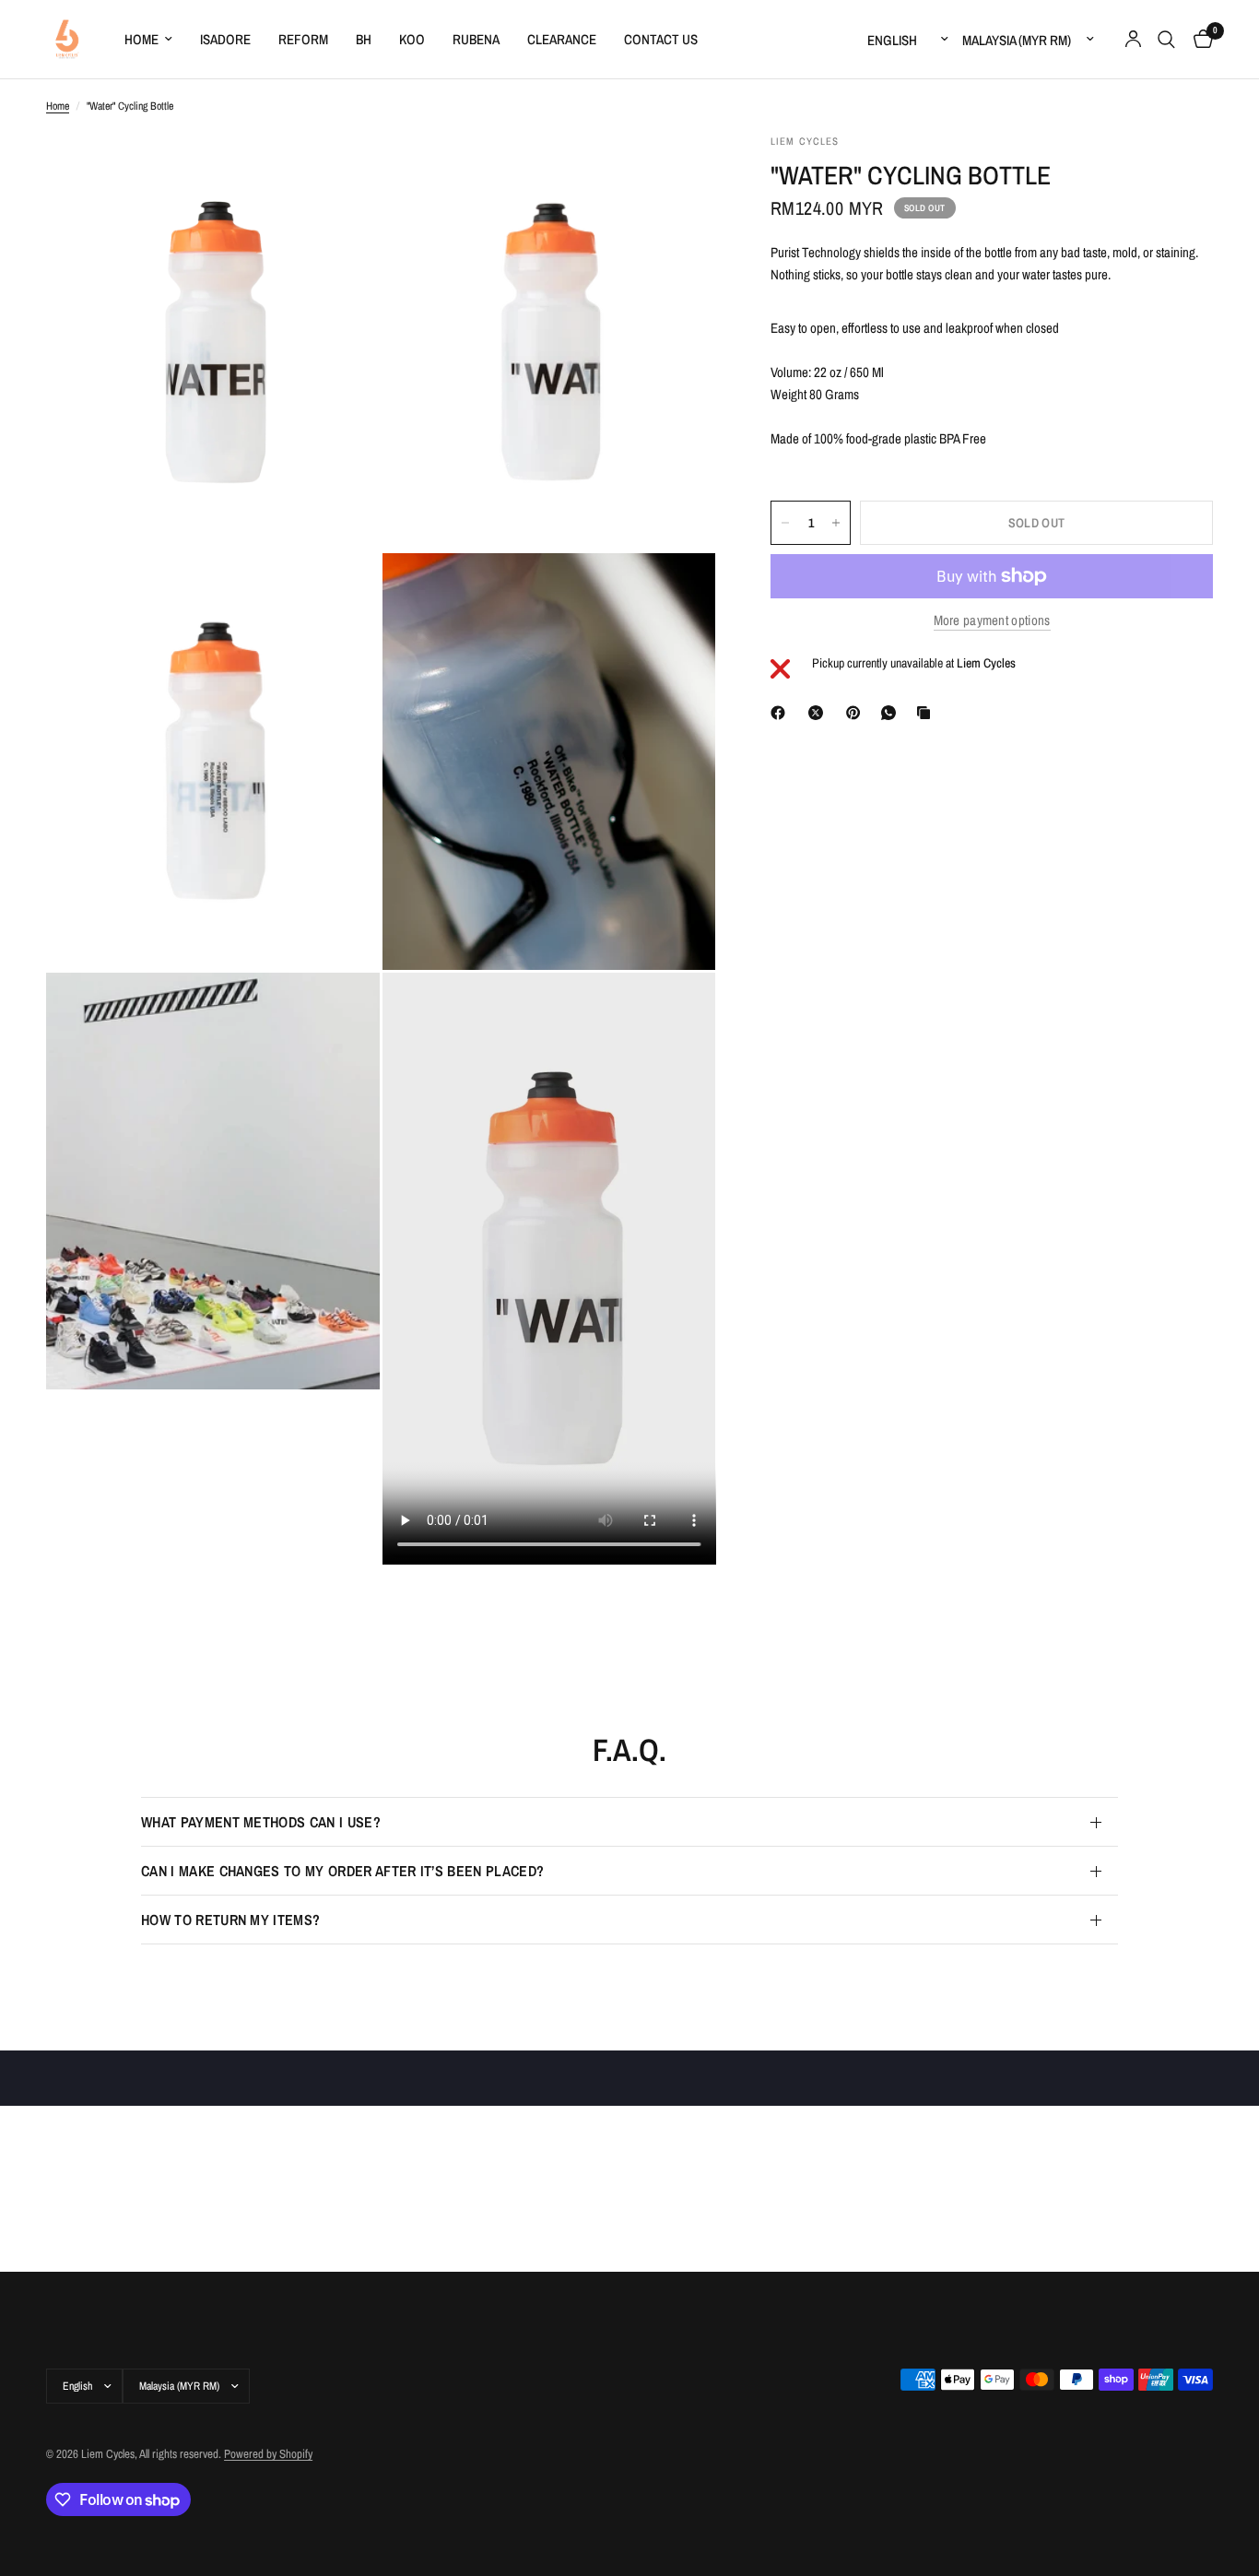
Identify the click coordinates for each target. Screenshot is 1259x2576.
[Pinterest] (857, 713)
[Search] (1166, 39)
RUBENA (476, 39)
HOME (141, 39)
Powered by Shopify (268, 2454)
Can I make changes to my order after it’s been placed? (342, 1871)
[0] (1199, 39)
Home (58, 106)
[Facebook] (782, 713)
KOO (412, 39)
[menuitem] (148, 40)
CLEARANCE (562, 39)
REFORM (303, 39)
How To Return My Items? (230, 1920)
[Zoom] (341, 172)
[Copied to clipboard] (927, 713)
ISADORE (225, 39)
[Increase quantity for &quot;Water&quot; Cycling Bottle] (836, 523)
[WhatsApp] (892, 713)
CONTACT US (661, 39)
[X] (819, 713)
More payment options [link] (992, 620)
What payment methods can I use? (261, 1822)
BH (364, 39)
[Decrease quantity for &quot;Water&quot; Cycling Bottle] (785, 523)
